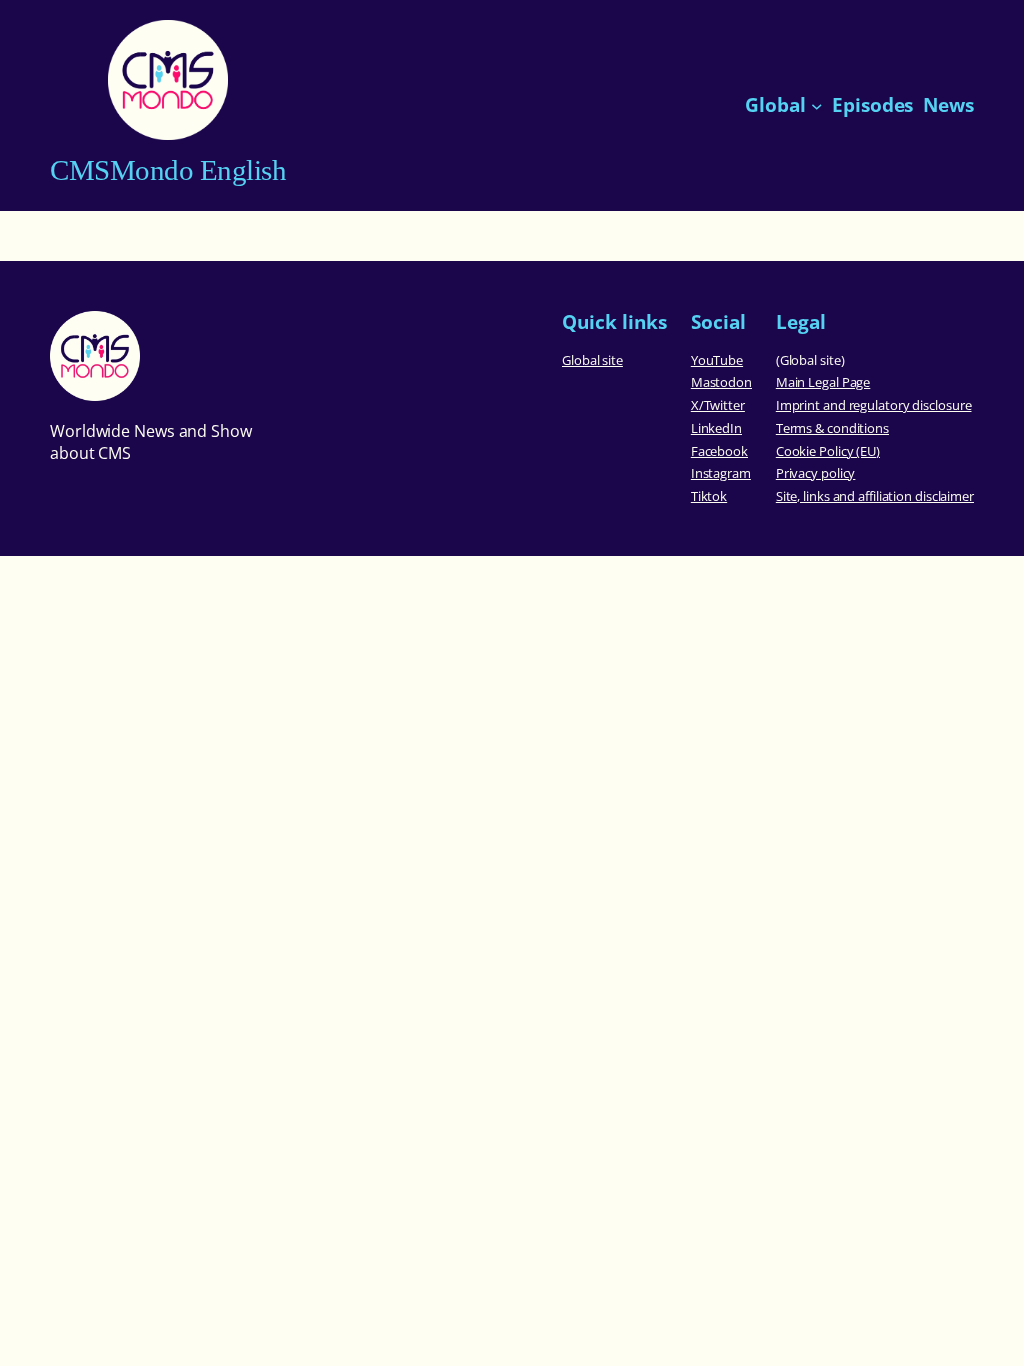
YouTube (717, 360)
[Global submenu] (817, 106)
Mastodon (721, 382)
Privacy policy (816, 473)
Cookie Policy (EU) (828, 451)
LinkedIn (716, 428)
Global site (592, 360)
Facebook (719, 451)
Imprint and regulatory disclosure (874, 405)
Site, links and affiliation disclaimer (875, 496)
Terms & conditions (832, 428)
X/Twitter (718, 405)
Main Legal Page (823, 382)
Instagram (721, 473)
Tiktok (709, 496)
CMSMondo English (168, 170)
